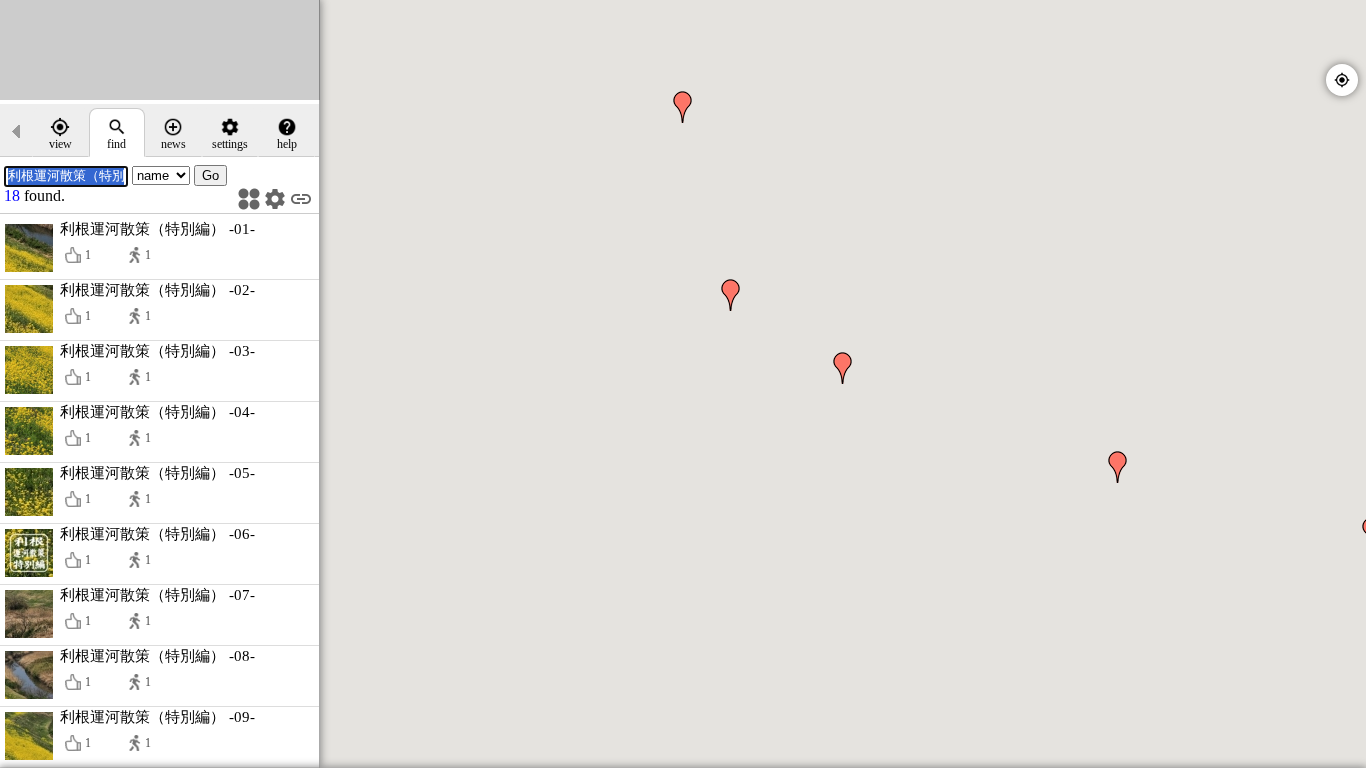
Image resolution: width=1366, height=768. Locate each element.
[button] (843, 368)
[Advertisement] (160, 50)
